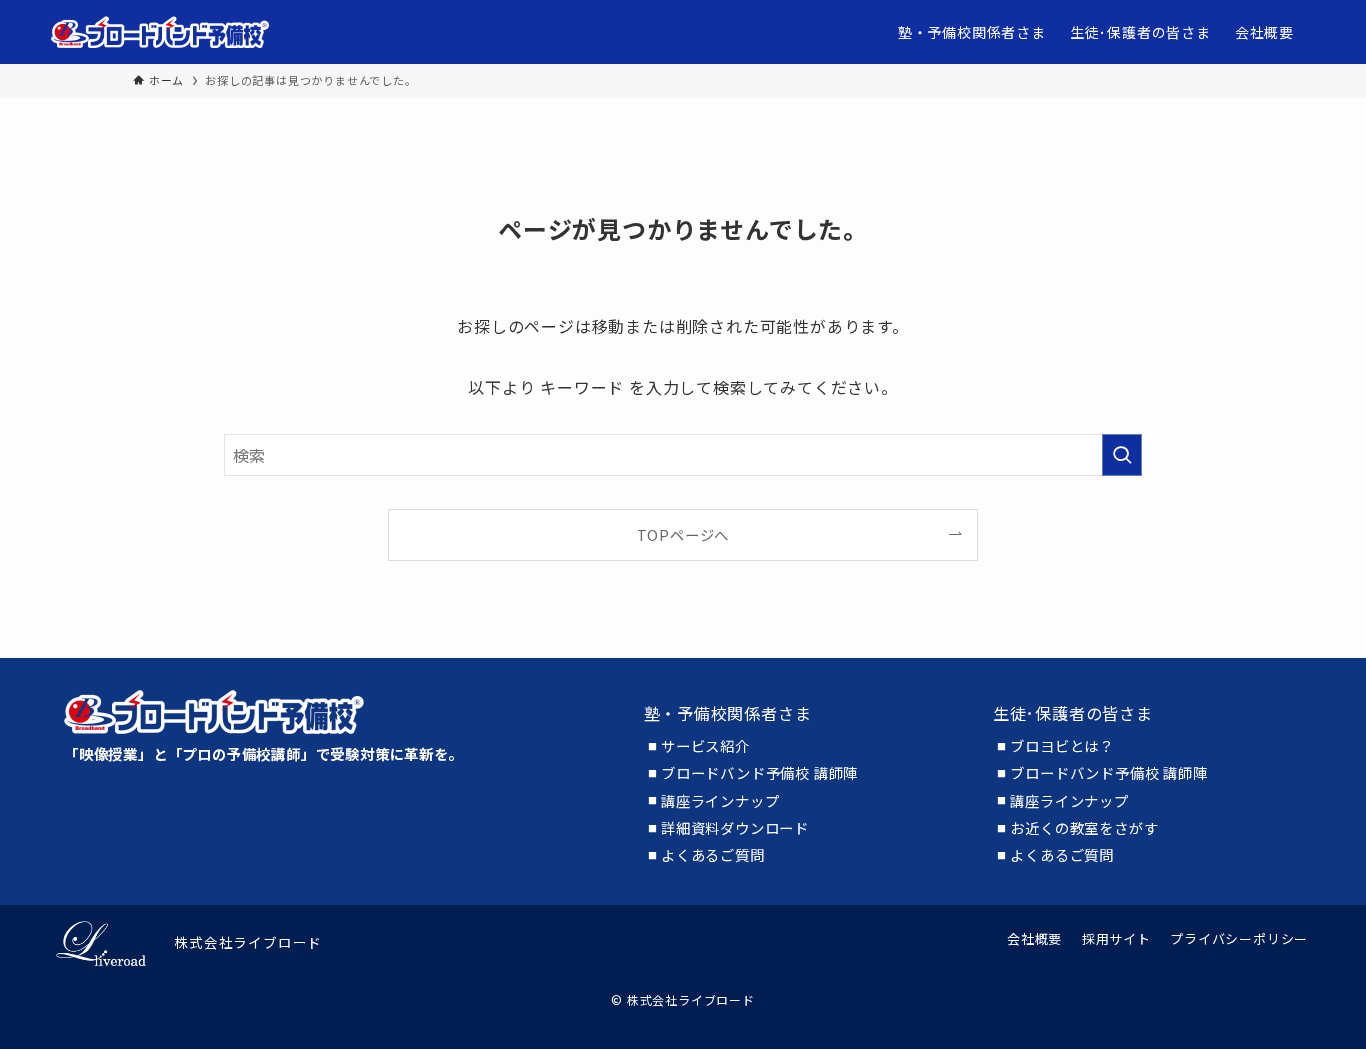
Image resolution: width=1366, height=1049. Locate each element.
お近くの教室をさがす (1084, 828)
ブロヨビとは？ (1062, 746)
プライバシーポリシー (1239, 938)
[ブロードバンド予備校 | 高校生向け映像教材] (160, 32)
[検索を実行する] (1122, 455)
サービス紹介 (705, 746)
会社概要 (1034, 938)
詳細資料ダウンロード (735, 828)
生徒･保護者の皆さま (1073, 713)
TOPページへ (683, 534)
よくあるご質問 (713, 855)
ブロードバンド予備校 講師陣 (759, 773)
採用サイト (1116, 938)
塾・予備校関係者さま (728, 713)
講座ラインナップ (720, 801)
